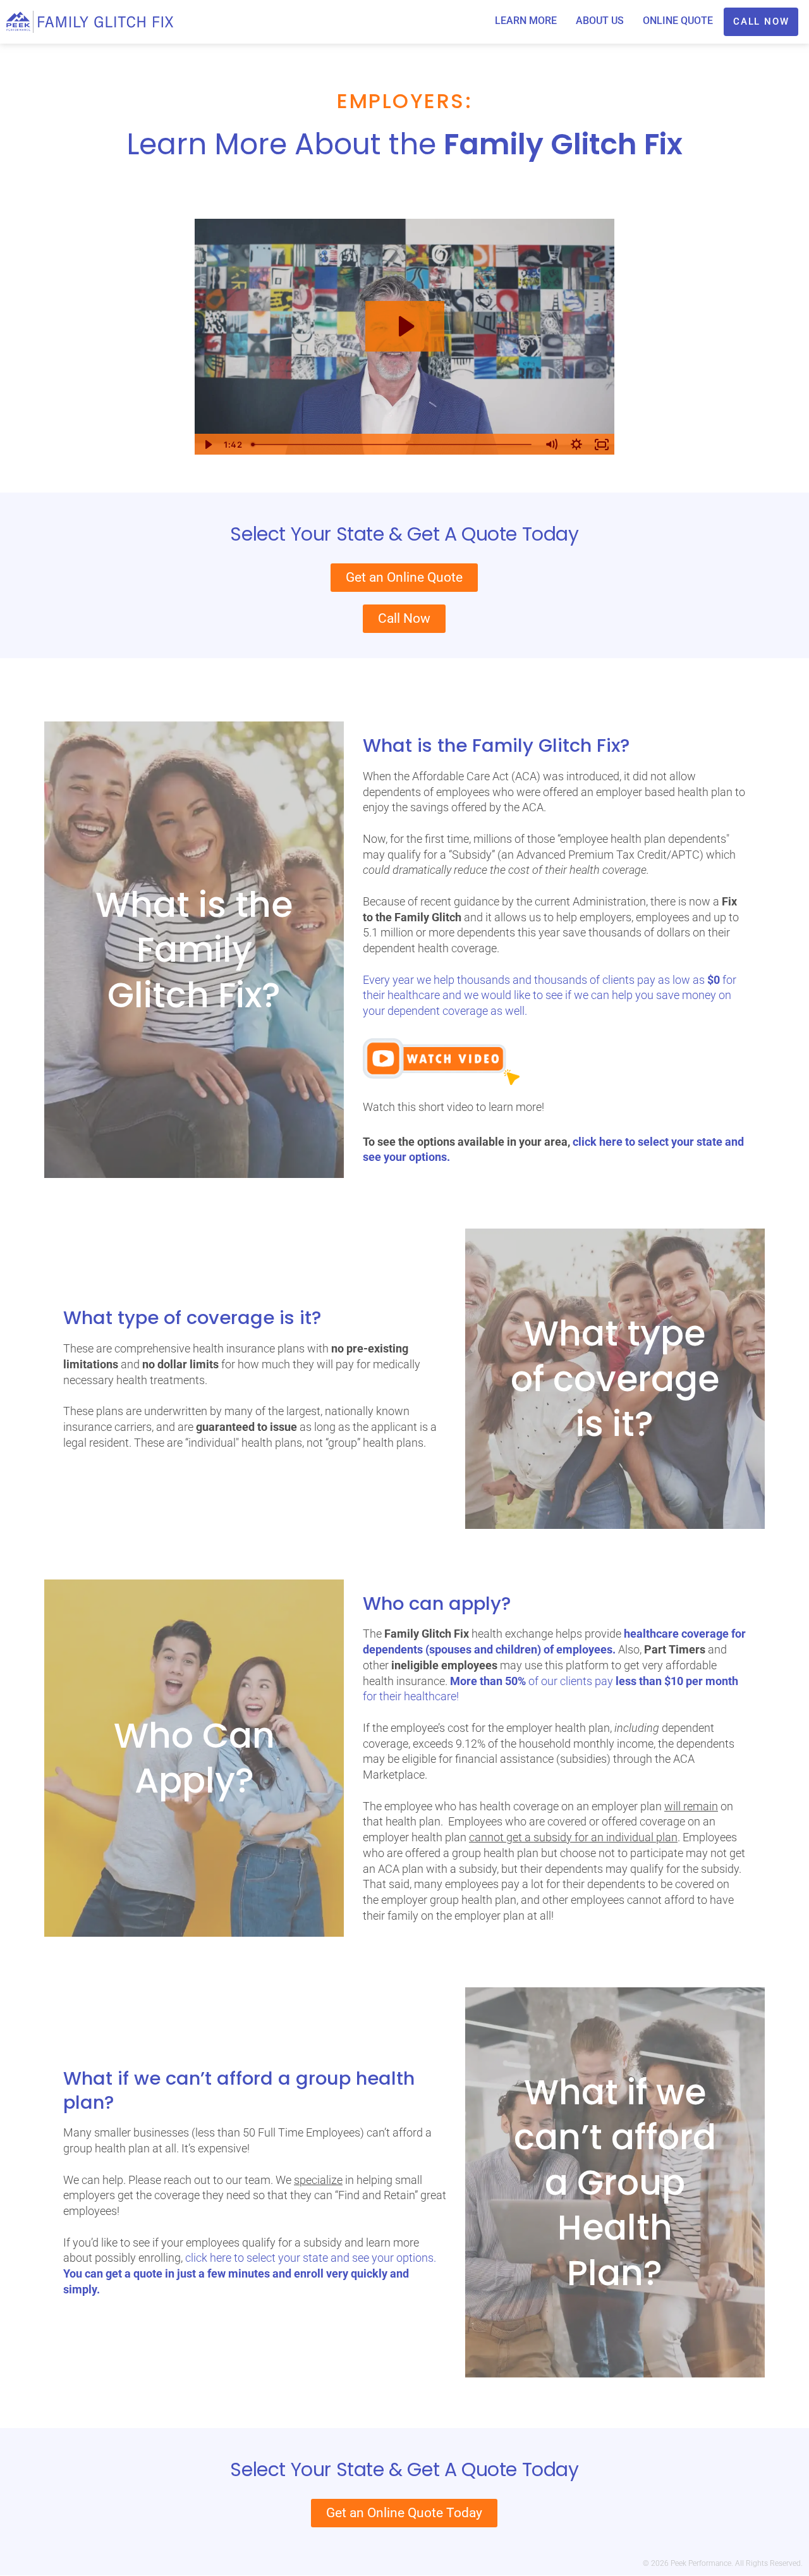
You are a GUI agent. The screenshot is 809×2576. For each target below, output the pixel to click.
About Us (600, 21)
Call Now (761, 21)
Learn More (526, 21)
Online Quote (678, 21)
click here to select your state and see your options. (311, 2258)
